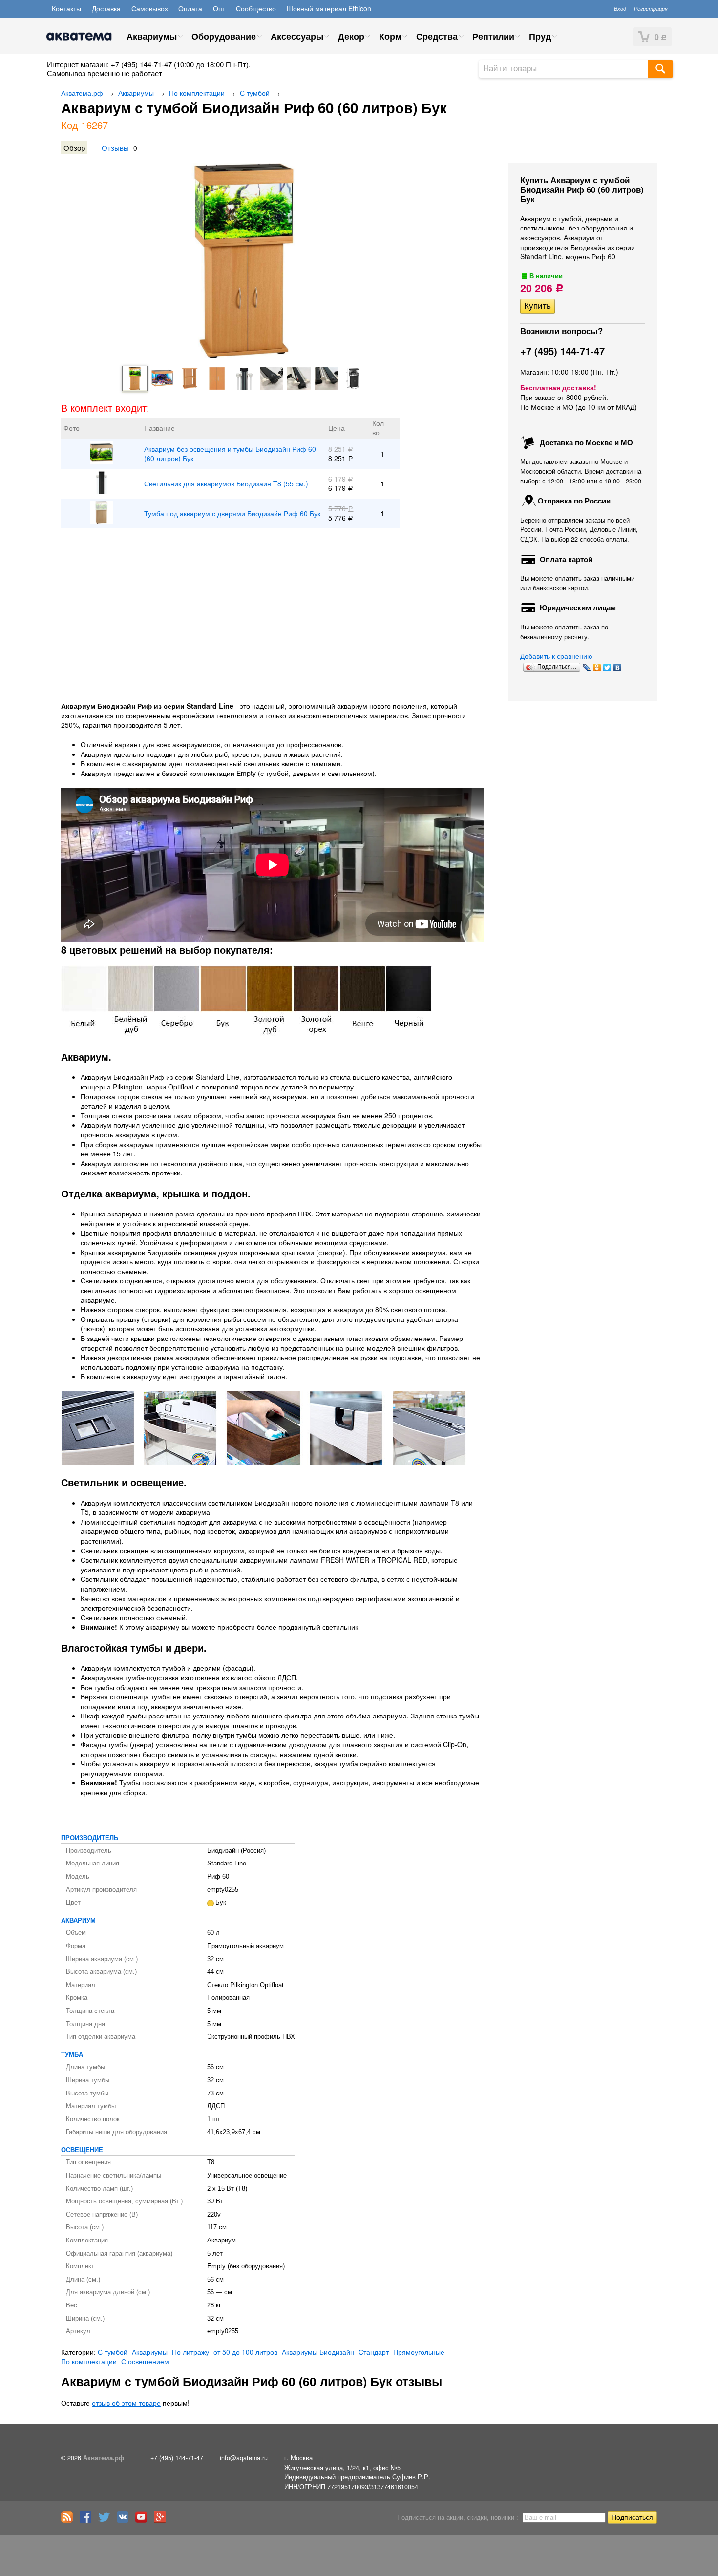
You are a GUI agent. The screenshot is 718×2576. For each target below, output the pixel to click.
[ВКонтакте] (618, 668)
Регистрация (651, 8)
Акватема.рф (82, 93)
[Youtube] (144, 2520)
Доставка (106, 8)
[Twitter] (607, 668)
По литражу (190, 2352)
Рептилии (493, 36)
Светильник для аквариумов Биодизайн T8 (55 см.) (226, 484)
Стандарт (374, 2352)
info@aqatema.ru (244, 2458)
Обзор (74, 147)
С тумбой (255, 93)
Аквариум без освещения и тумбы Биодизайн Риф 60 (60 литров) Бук (230, 454)
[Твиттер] (106, 2520)
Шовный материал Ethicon (329, 8)
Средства (437, 36)
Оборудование (224, 36)
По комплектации (197, 93)
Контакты (66, 8)
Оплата (190, 8)
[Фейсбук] (88, 2520)
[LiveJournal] (587, 668)
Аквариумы (152, 36)
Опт (219, 8)
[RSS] (69, 2520)
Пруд (540, 36)
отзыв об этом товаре (126, 2403)
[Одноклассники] (597, 668)
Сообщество (256, 8)
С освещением (145, 2361)
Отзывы (115, 147)
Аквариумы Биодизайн (318, 2352)
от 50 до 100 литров (245, 2352)
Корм (390, 36)
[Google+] (162, 2520)
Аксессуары (297, 36)
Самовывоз (149, 8)
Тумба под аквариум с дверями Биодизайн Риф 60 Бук (232, 513)
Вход (620, 8)
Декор (351, 36)
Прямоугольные (419, 2352)
